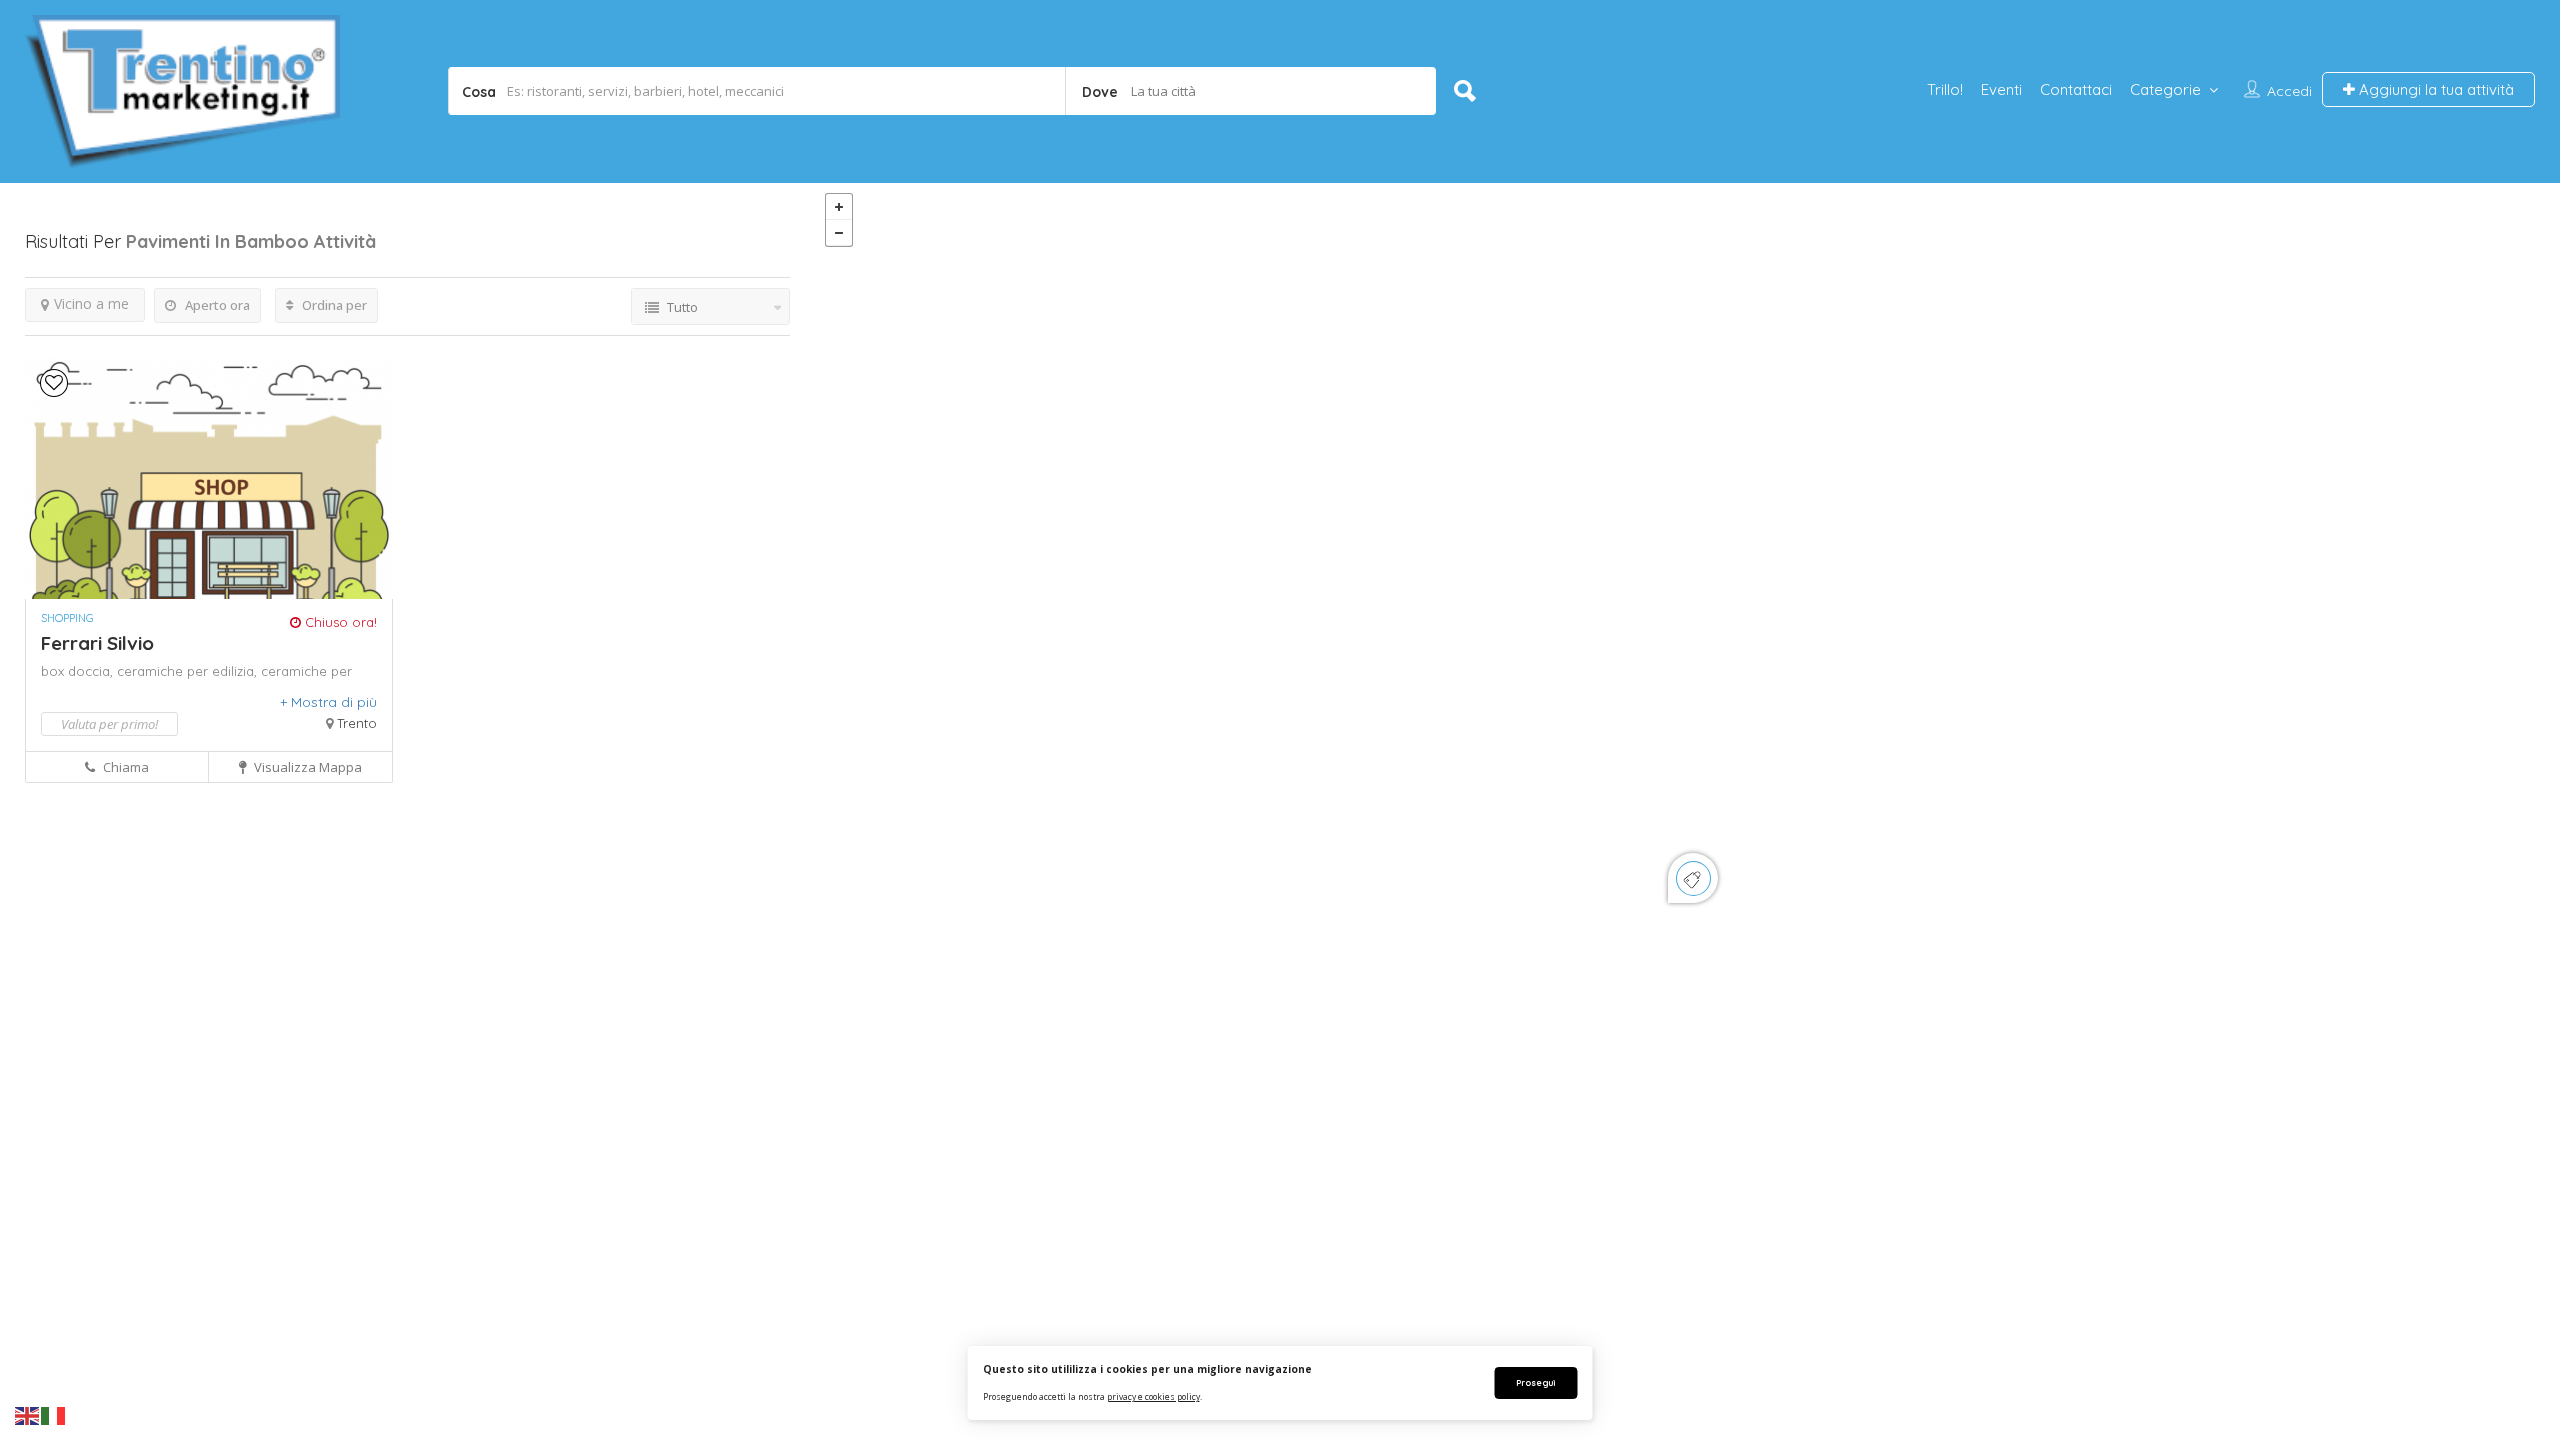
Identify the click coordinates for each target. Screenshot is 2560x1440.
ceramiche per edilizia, (189, 671)
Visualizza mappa (306, 767)
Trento (357, 723)
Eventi (2001, 89)
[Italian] (54, 1415)
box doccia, (79, 671)
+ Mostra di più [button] (328, 702)
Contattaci (2076, 89)
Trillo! (1945, 89)
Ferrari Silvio (97, 643)
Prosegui (1535, 1382)
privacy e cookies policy (1153, 1396)
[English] (28, 1415)
